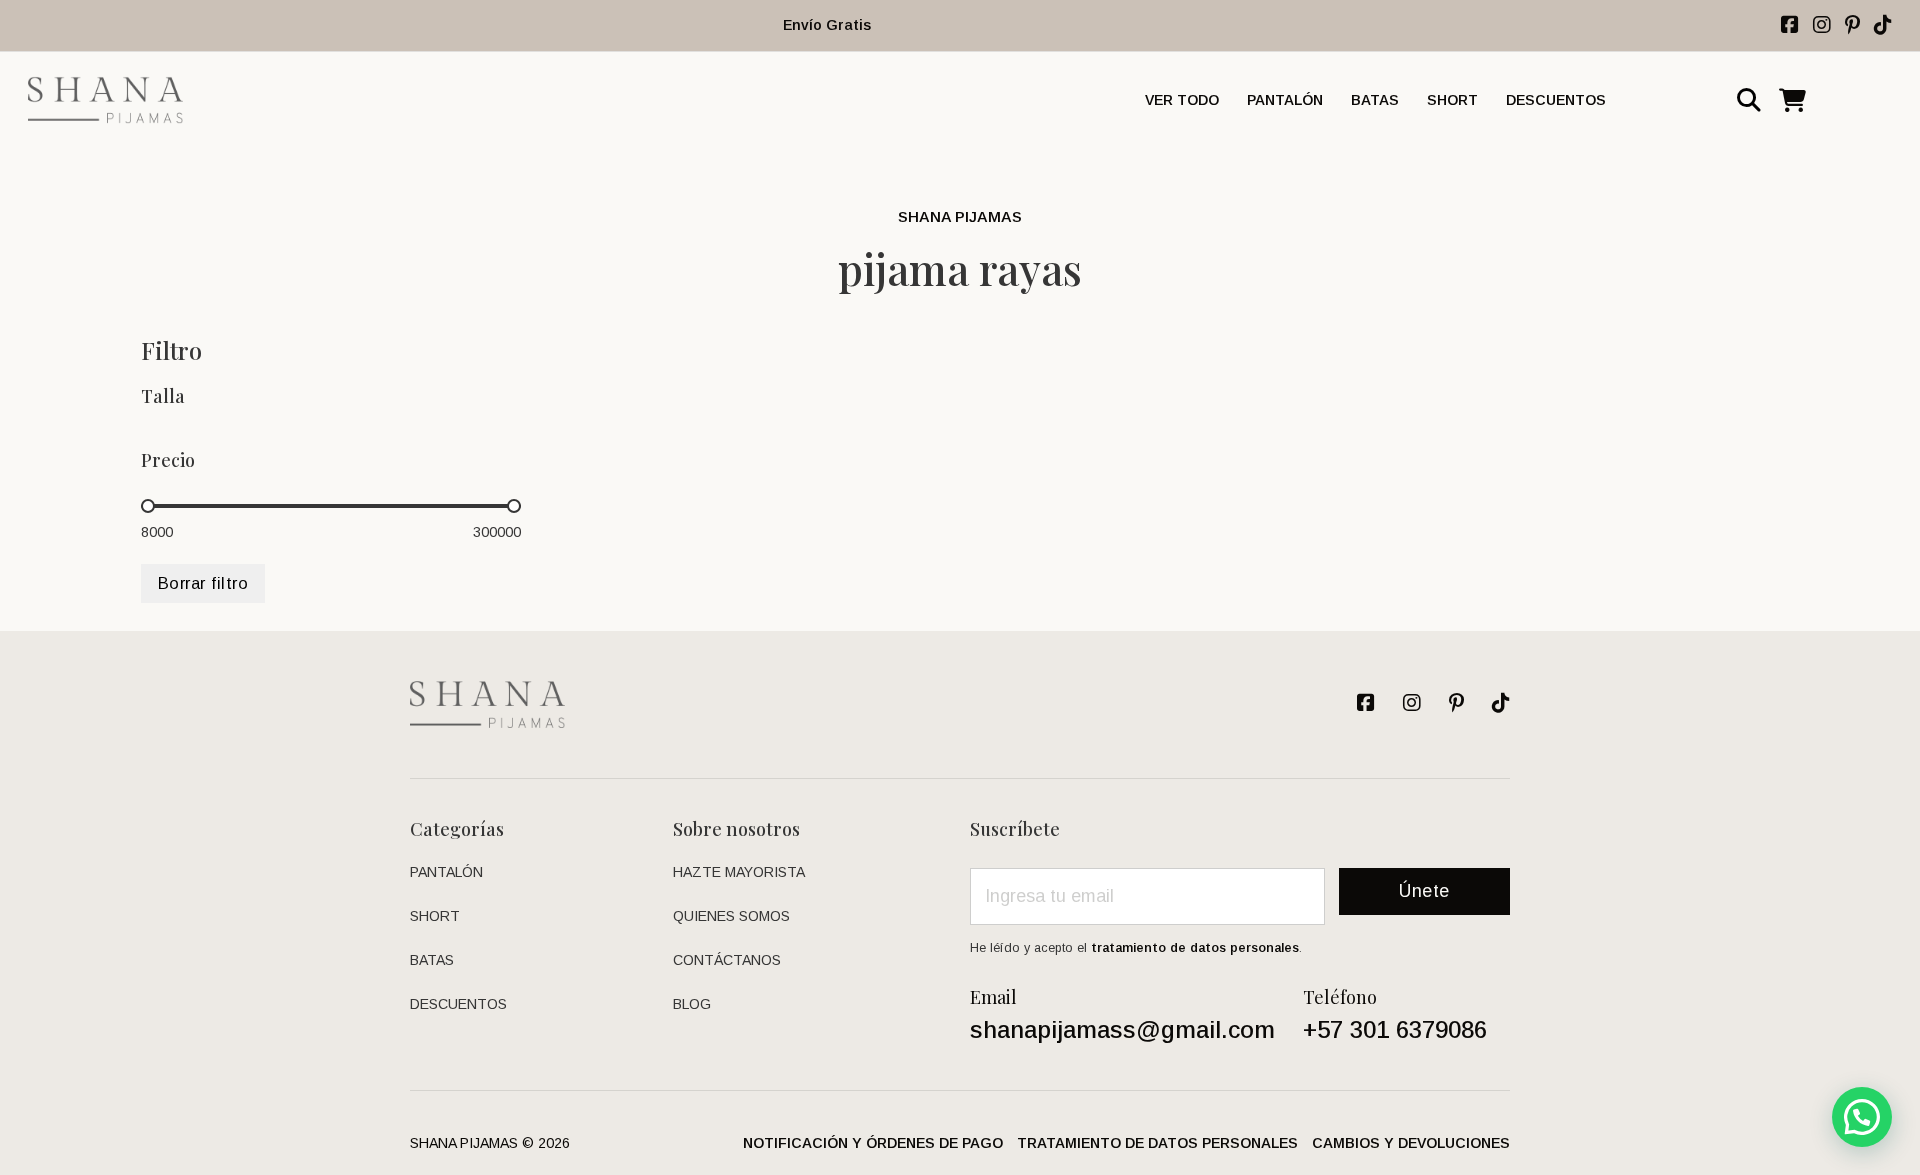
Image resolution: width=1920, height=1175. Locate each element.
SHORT (1452, 100)
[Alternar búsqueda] (1749, 100)
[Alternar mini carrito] (1792, 100)
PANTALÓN (1285, 100)
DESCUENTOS (1556, 100)
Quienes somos (731, 916)
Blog (692, 1004)
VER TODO (1182, 100)
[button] (1862, 1117)
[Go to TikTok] (1883, 25)
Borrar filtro (203, 583)
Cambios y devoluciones (1411, 1143)
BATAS (1375, 100)
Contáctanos (727, 960)
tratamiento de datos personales (1195, 948)
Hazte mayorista (739, 872)
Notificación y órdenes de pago (873, 1143)
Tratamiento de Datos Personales (1157, 1143)
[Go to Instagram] (1852, 25)
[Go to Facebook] (1790, 25)
